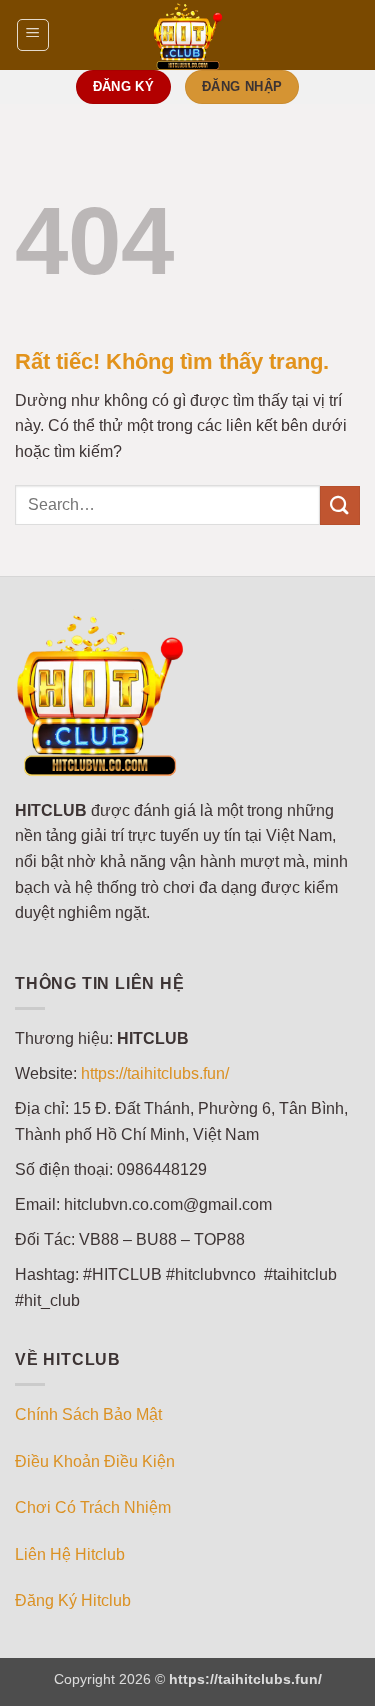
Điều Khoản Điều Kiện (95, 1461)
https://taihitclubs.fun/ (155, 1073)
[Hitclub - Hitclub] (188, 35)
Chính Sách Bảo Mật (88, 1414)
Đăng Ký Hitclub (73, 1600)
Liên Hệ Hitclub (70, 1554)
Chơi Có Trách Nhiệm (93, 1507)
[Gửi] (340, 505)
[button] (33, 35)
